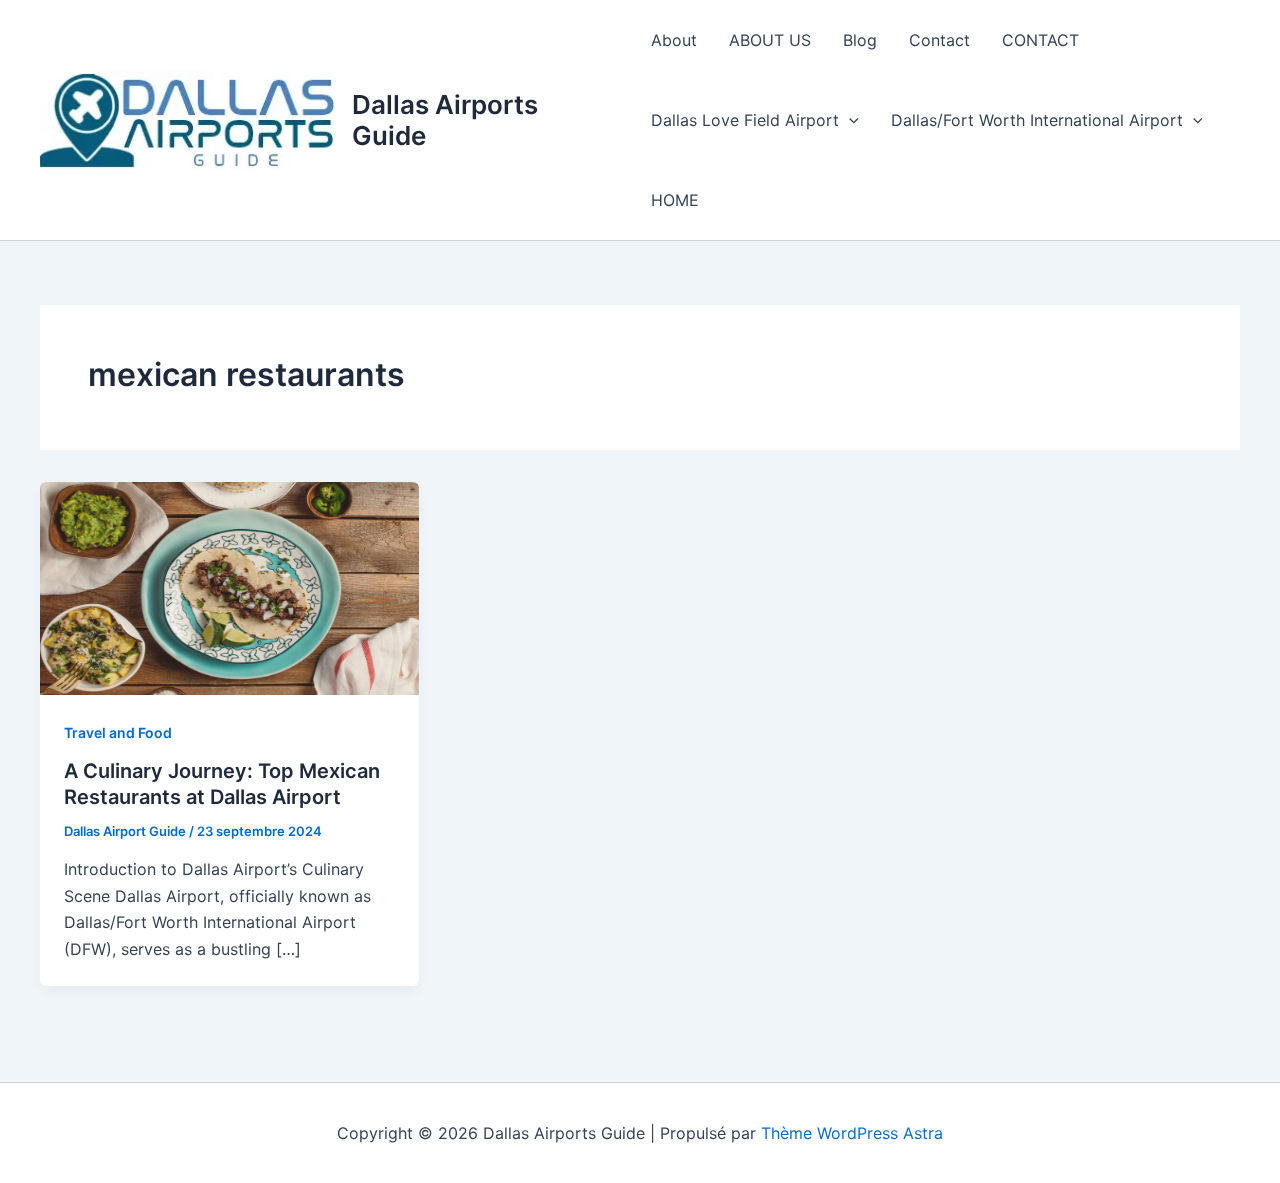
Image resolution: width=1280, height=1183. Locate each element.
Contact (939, 40)
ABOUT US (770, 40)
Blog (860, 40)
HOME (675, 200)
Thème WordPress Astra (852, 1133)
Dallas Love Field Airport (745, 120)
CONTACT (1040, 40)
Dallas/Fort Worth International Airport (1037, 120)
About (674, 40)
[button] (849, 120)
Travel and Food (118, 732)
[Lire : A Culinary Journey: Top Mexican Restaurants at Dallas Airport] (229, 587)
